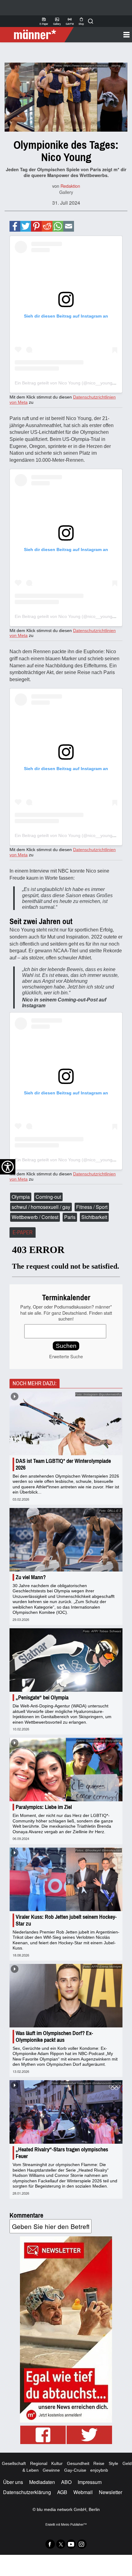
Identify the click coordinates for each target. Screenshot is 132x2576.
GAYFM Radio (70, 21)
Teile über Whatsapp (58, 226)
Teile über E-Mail (68, 226)
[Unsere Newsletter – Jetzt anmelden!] (66, 2329)
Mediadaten (42, 2482)
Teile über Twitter (26, 226)
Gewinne (51, 2470)
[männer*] (38, 35)
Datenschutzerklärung (27, 2492)
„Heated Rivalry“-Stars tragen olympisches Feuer (62, 2153)
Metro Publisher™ (74, 2524)
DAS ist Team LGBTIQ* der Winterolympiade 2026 (63, 1464)
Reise (99, 2463)
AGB (62, 2492)
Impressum (90, 2482)
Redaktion (70, 186)
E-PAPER (23, 1232)
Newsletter (111, 2492)
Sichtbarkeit (94, 1217)
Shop (81, 21)
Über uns (13, 2482)
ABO (66, 2482)
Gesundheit (78, 2463)
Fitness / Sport (92, 1207)
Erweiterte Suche (66, 1356)
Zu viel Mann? (31, 1577)
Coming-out (48, 1197)
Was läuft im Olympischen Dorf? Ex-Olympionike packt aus (54, 2037)
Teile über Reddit (47, 226)
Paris (70, 1217)
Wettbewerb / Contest (35, 1217)
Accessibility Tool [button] (8, 1167)
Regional (39, 2463)
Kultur (57, 2463)
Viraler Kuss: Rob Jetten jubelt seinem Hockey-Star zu (66, 1920)
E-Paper (44, 21)
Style (113, 2463)
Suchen (66, 1346)
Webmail (83, 2492)
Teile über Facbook (15, 226)
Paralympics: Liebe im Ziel (44, 1807)
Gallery (57, 21)
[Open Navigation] (101, 35)
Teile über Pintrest (36, 226)
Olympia (21, 1197)
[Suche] (91, 21)
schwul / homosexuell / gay (41, 1207)
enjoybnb (99, 2470)
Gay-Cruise (75, 2470)
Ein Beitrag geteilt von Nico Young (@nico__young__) (67, 383)
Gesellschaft (14, 2463)
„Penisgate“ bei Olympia (42, 1698)
